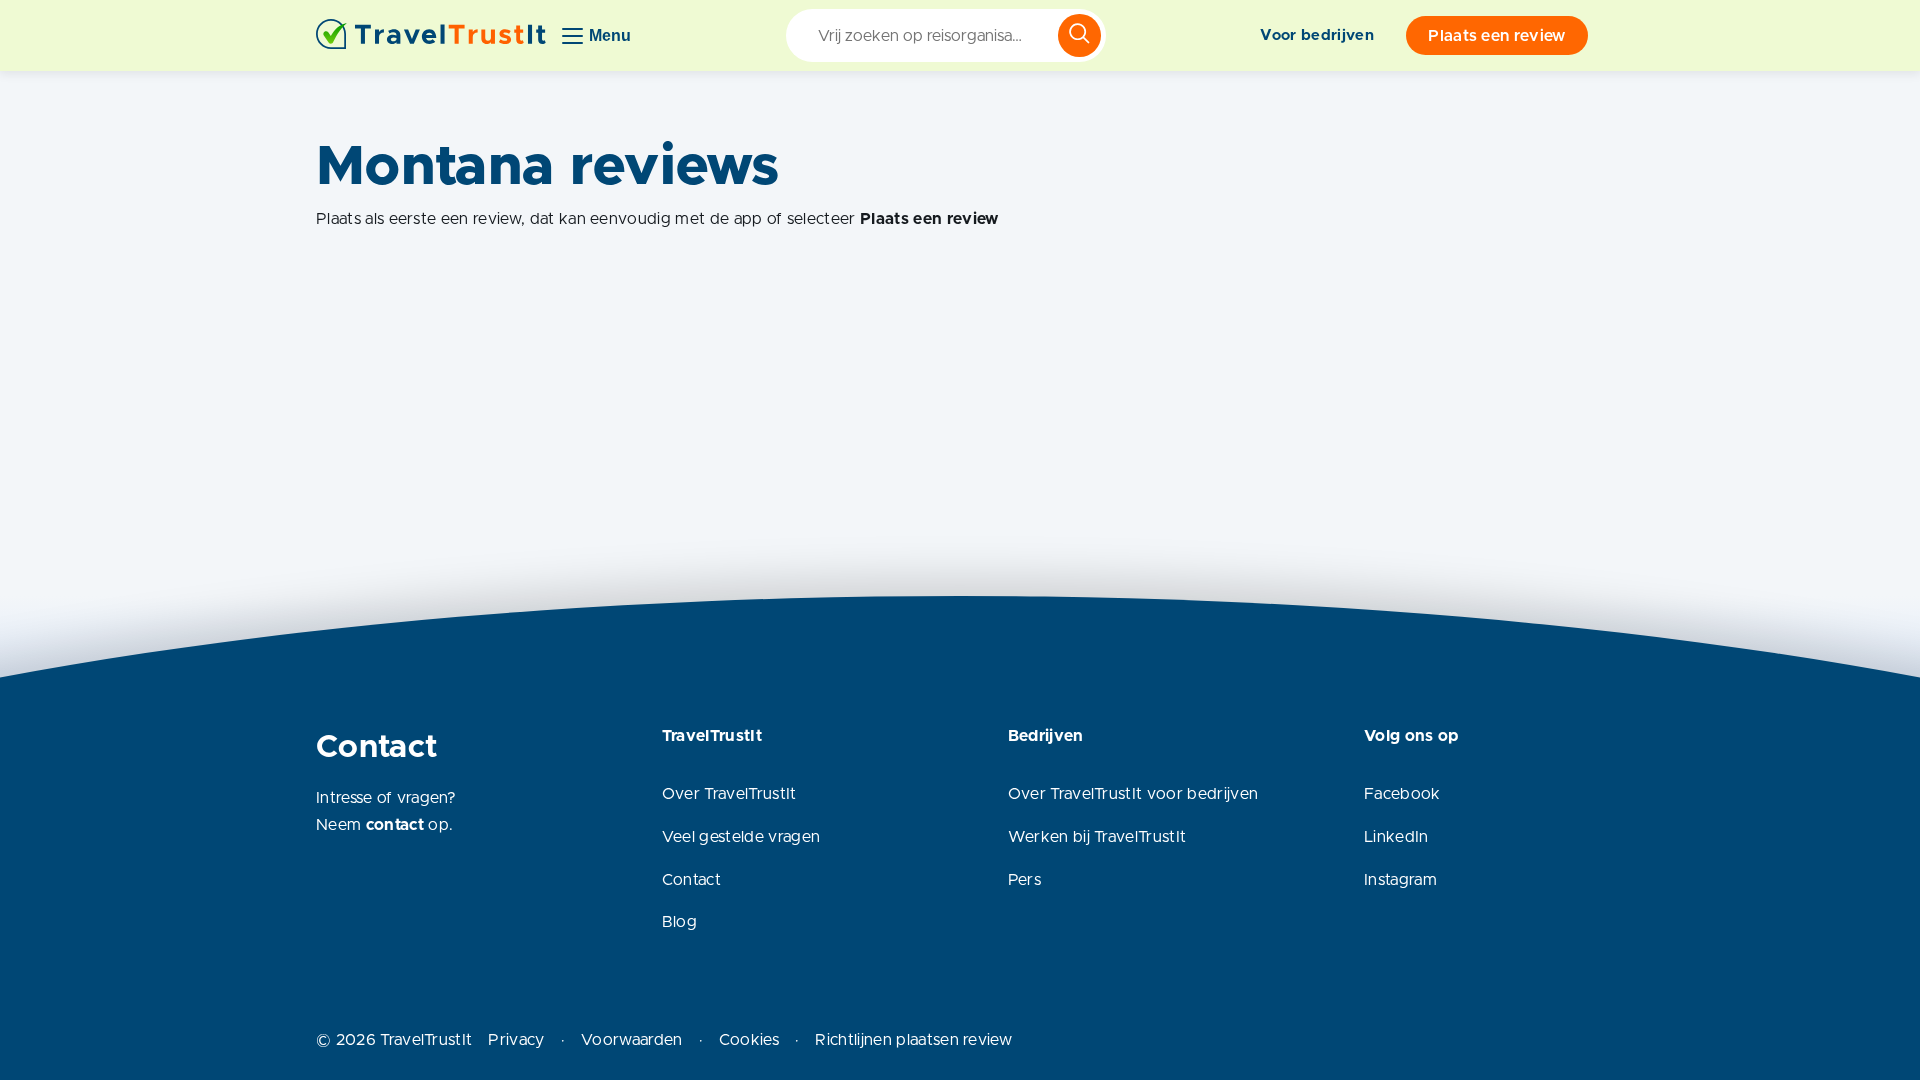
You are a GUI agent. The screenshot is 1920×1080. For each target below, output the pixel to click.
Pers (1024, 880)
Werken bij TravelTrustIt (1097, 837)
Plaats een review (1496, 36)
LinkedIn (1396, 837)
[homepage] (431, 35)
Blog (679, 922)
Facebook (1402, 794)
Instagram (1400, 880)
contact (395, 825)
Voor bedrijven (1316, 35)
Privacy (516, 1040)
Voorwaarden (632, 1040)
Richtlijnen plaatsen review (913, 1040)
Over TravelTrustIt (729, 794)
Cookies (749, 1040)
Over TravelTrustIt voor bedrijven (1133, 794)
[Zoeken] (1079, 35)
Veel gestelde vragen (741, 837)
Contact (691, 880)
